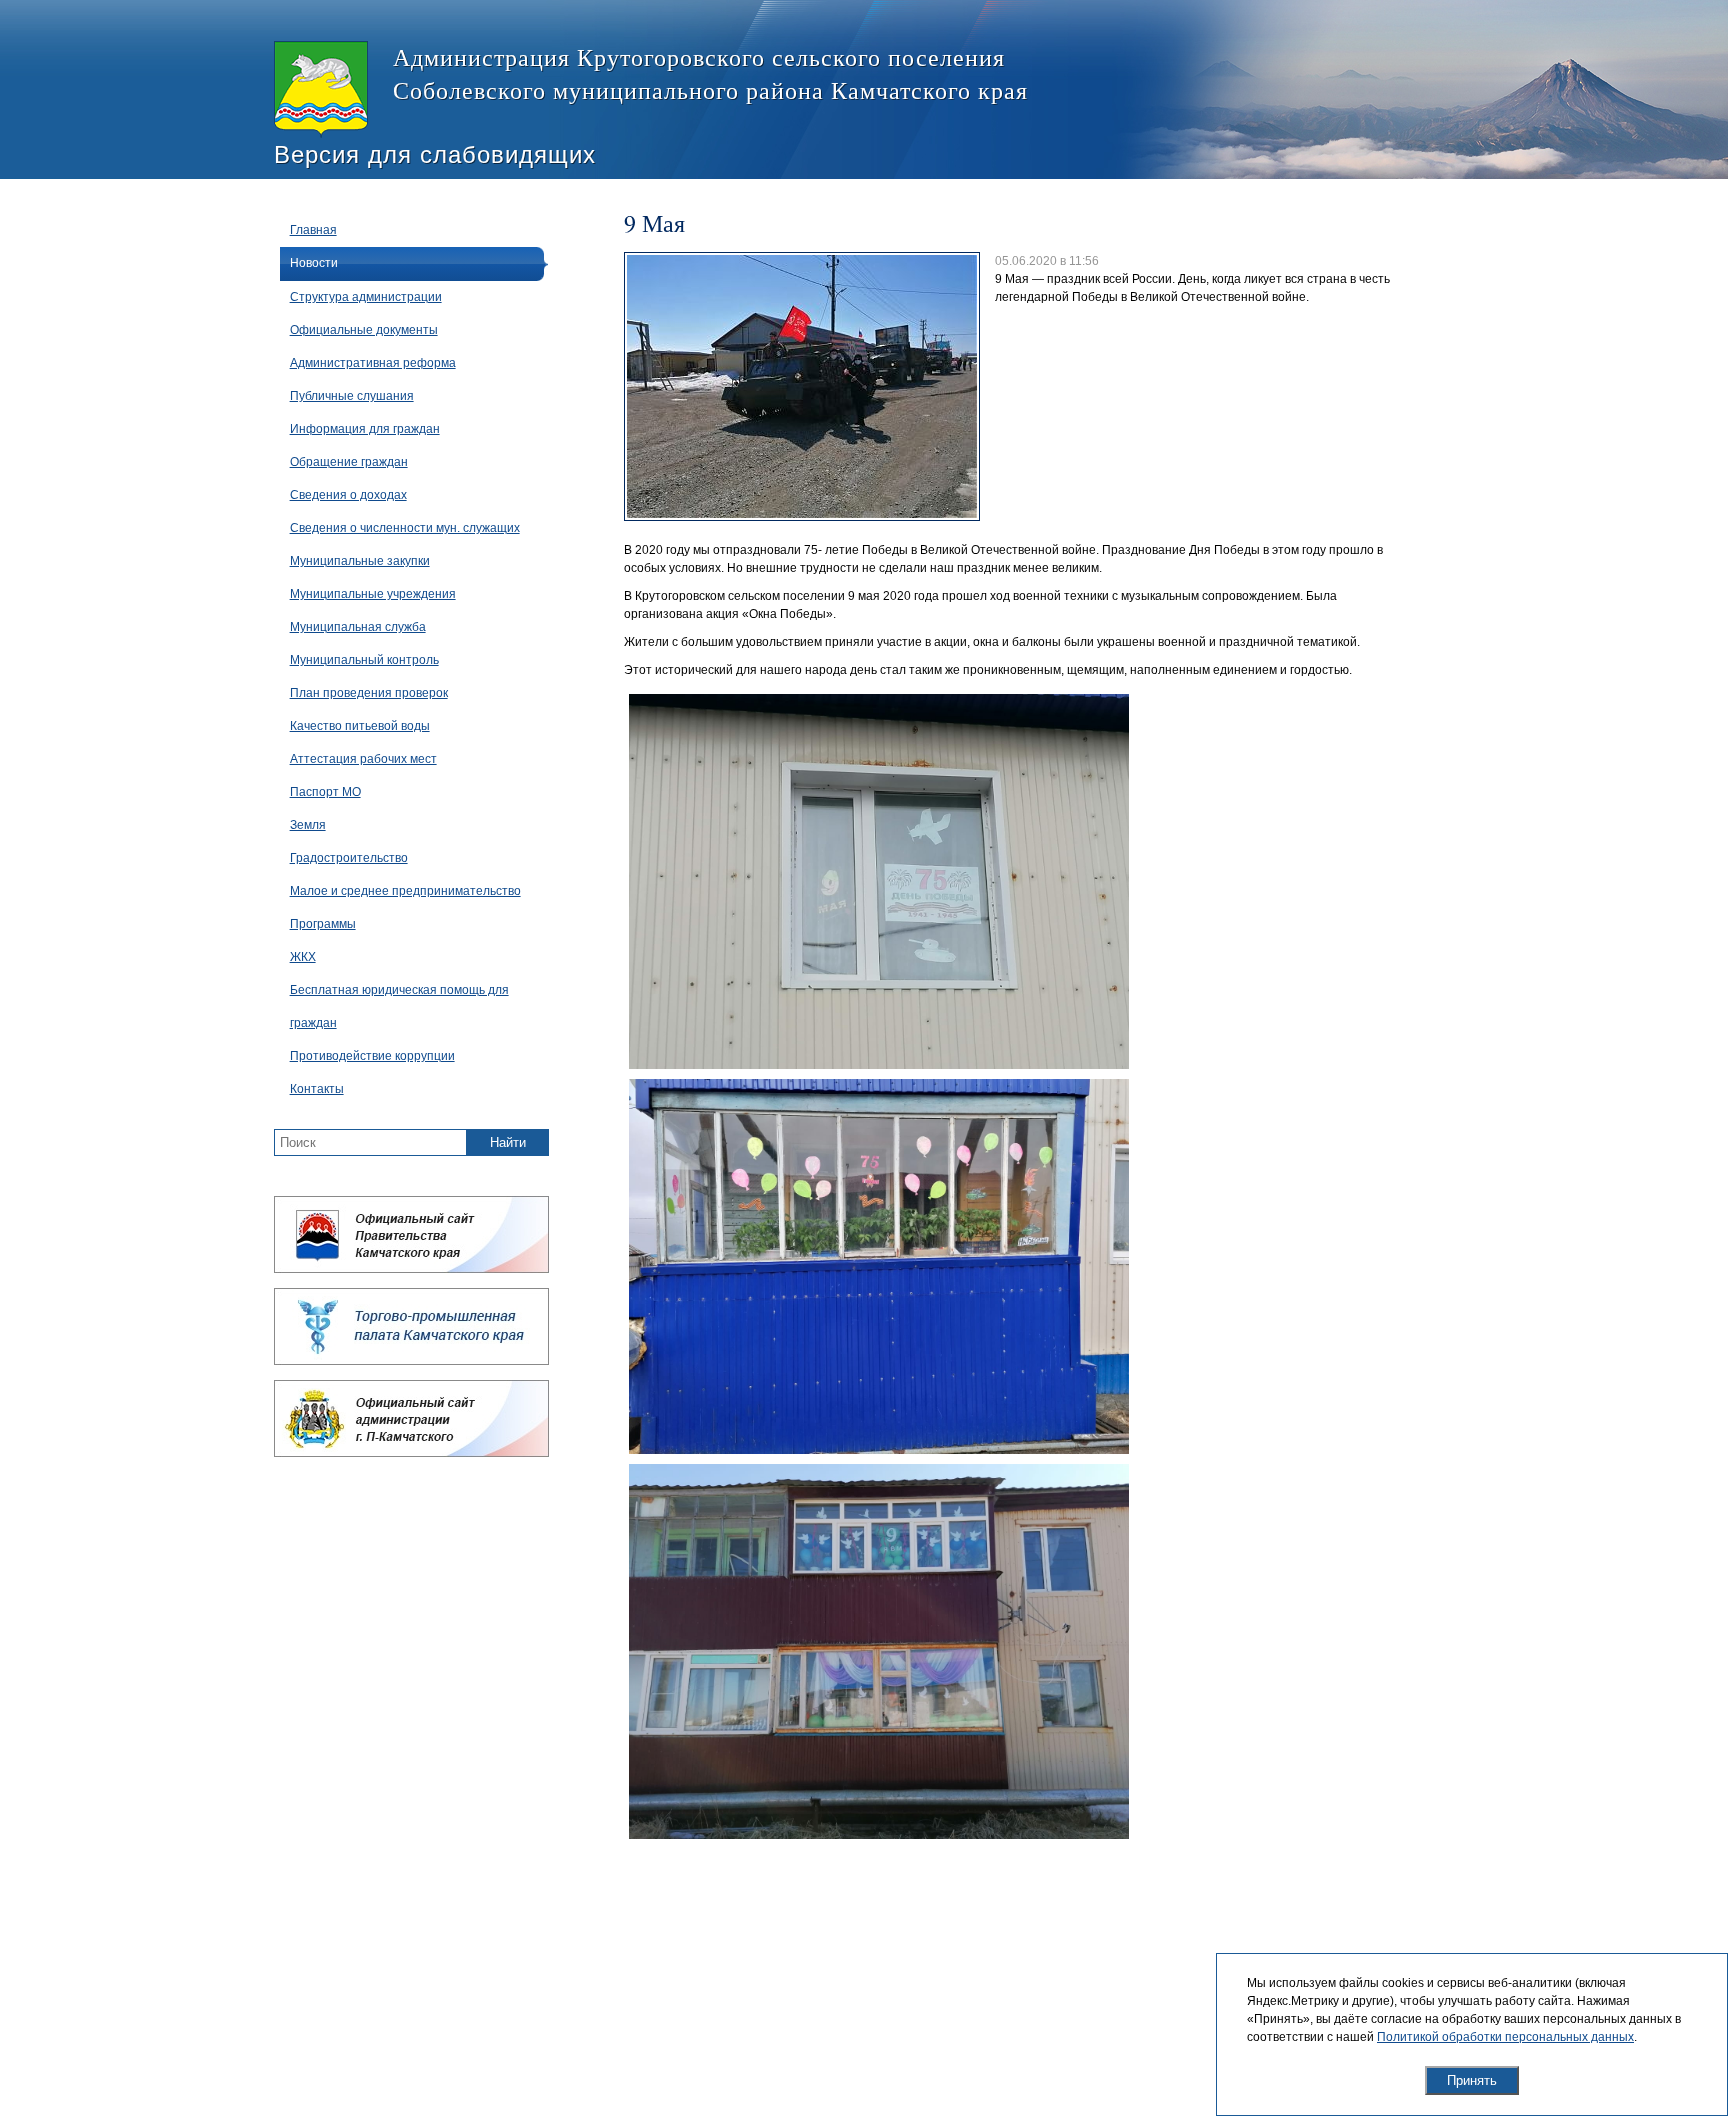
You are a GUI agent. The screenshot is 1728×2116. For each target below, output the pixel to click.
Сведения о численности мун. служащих (405, 528)
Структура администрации (366, 297)
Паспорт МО (325, 792)
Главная (313, 230)
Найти (508, 1142)
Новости (314, 263)
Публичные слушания (352, 396)
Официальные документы (364, 330)
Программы (323, 924)
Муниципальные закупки (360, 561)
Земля (308, 825)
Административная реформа (373, 363)
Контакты (317, 1089)
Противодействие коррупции (372, 1056)
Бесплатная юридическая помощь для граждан (399, 1006)
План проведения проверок (369, 693)
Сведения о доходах (348, 495)
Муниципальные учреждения (373, 594)
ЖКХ (303, 957)
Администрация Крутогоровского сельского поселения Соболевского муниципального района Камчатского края (710, 73)
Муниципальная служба (358, 627)
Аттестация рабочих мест (363, 759)
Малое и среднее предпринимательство (405, 891)
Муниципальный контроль (364, 660)
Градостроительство (349, 858)
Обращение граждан (349, 462)
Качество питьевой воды (360, 726)
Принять (1472, 2080)
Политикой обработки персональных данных (1505, 2037)
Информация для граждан (365, 429)
